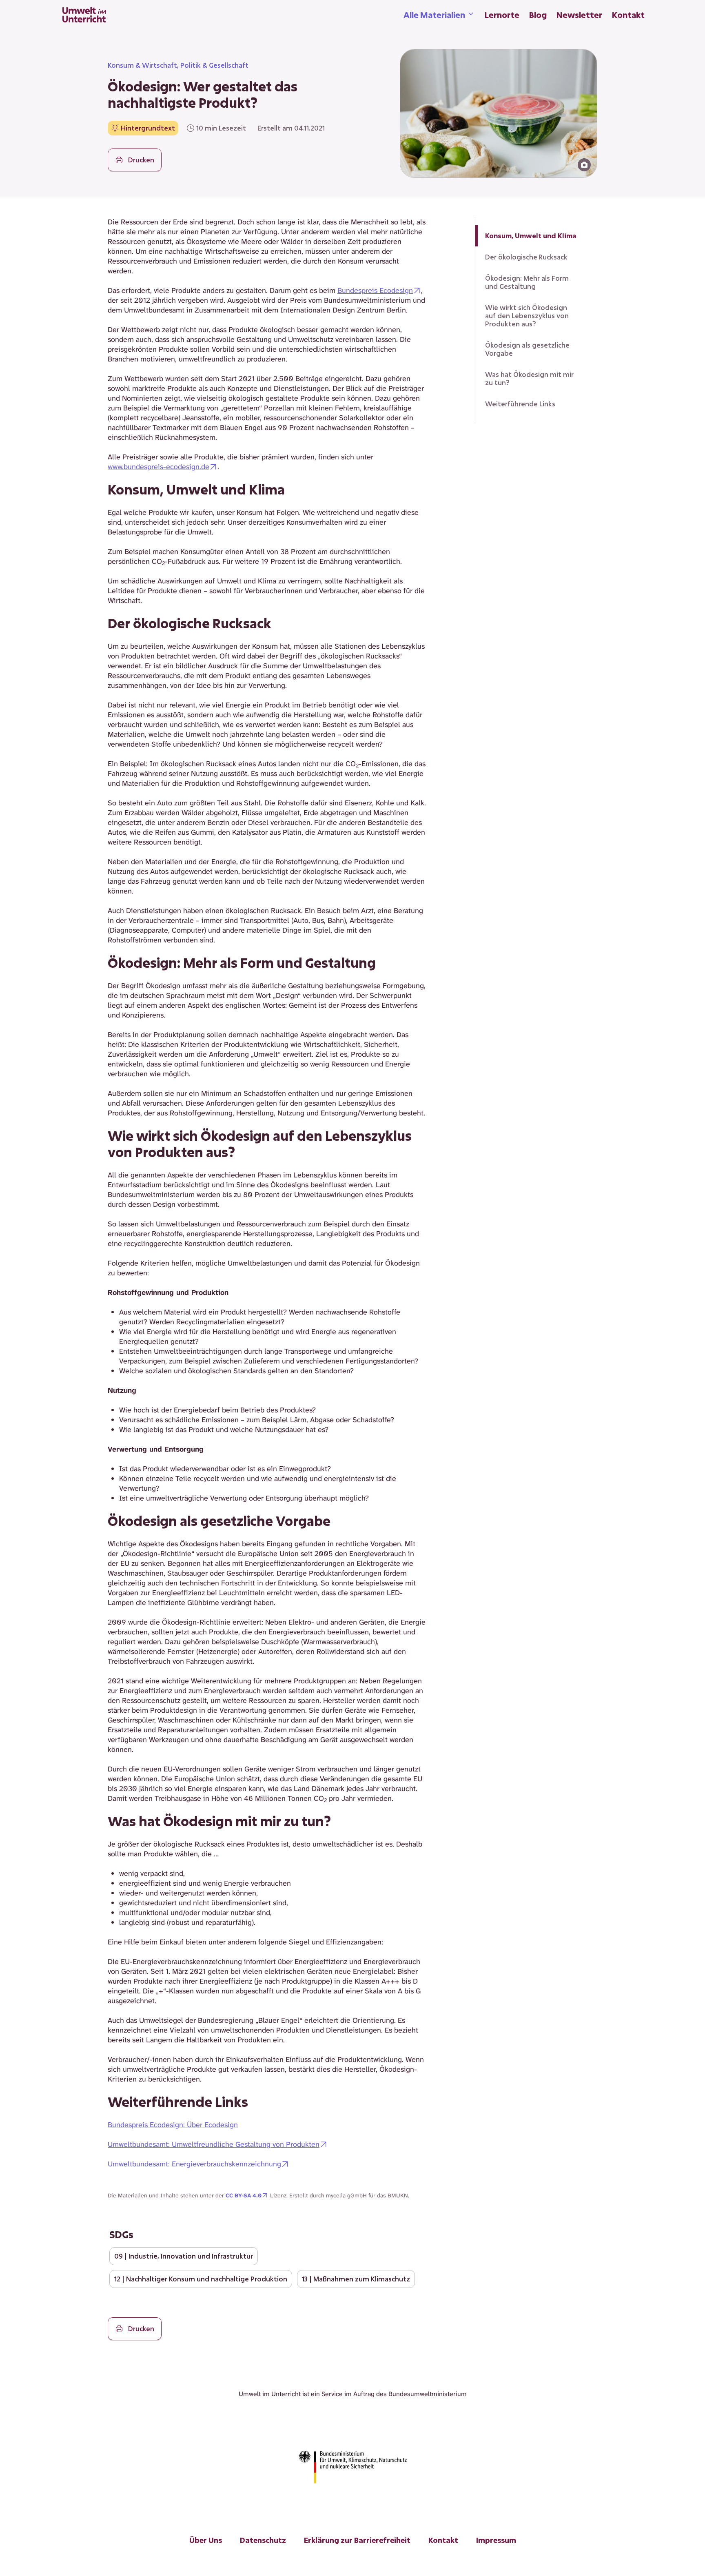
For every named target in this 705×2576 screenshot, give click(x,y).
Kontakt (628, 15)
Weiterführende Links (520, 404)
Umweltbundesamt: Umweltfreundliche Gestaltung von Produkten (214, 2144)
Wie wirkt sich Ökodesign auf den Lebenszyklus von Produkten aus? (527, 316)
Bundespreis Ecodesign (375, 290)
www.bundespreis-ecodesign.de (159, 467)
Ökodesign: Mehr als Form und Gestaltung (527, 282)
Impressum (496, 2540)
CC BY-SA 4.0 (244, 2195)
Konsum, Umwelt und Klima (531, 236)
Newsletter (579, 15)
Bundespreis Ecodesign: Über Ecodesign (173, 2125)
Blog (538, 15)
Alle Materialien (434, 15)
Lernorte (502, 15)
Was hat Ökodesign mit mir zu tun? (529, 378)
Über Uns (206, 2540)
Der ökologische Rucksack (526, 257)
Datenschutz (263, 2540)
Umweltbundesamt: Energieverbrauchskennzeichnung (194, 2164)
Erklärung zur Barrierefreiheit (357, 2540)
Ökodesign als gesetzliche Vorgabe (527, 349)
